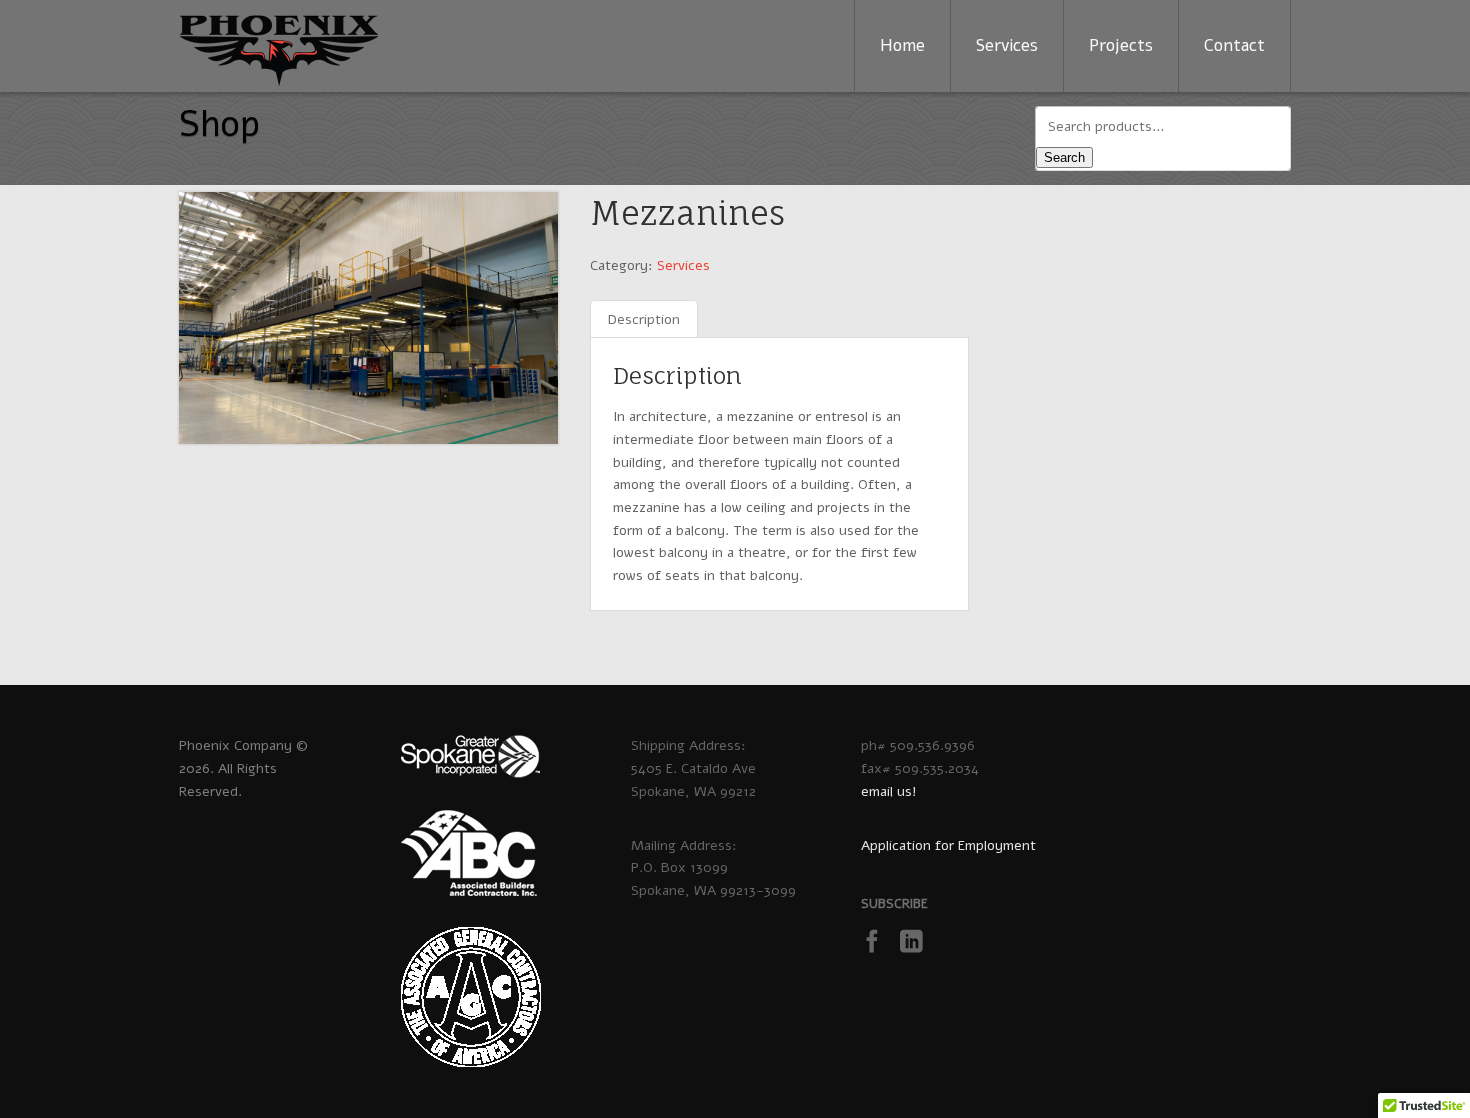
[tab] (644, 320)
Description (644, 319)
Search (1064, 157)
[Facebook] (878, 946)
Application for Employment (948, 845)
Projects (1121, 45)
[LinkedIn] (917, 946)
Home (902, 45)
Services (1007, 45)
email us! (889, 791)
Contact (1234, 45)
